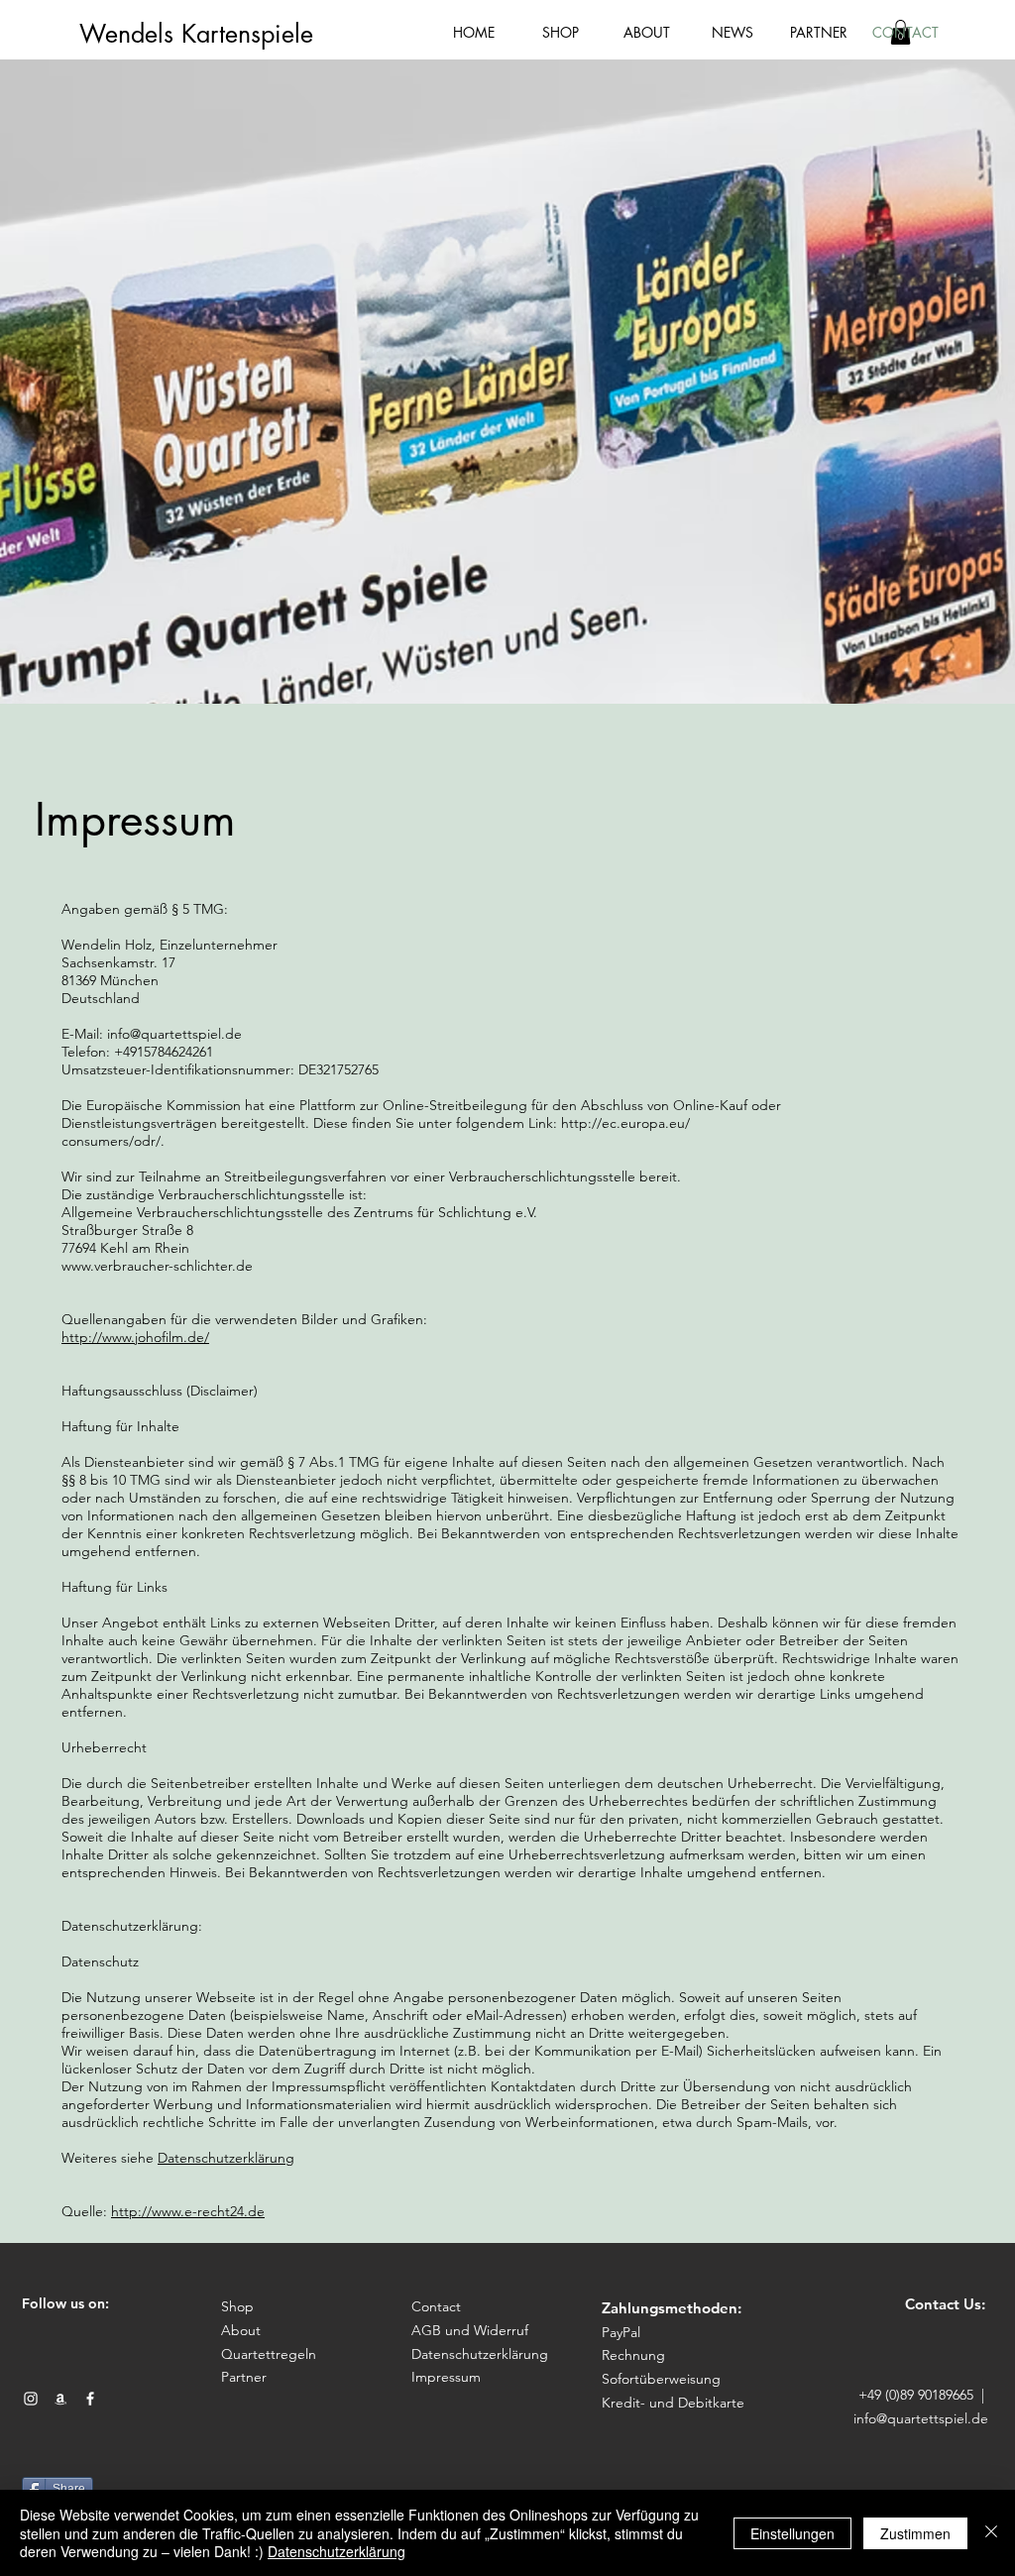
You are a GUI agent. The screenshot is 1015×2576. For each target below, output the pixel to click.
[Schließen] (991, 2533)
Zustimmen (915, 2533)
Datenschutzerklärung (226, 2158)
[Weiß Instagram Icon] (31, 2399)
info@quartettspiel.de (921, 2418)
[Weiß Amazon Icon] (60, 2399)
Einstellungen (792, 2533)
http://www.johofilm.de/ (135, 1337)
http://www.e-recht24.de (188, 2211)
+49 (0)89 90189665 (916, 2395)
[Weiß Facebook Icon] (90, 2399)
